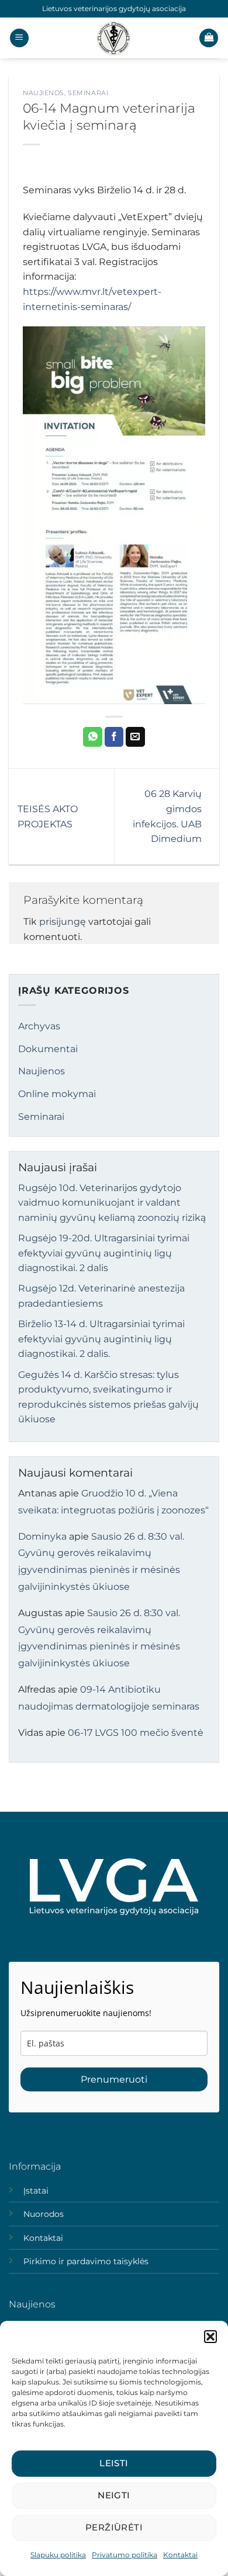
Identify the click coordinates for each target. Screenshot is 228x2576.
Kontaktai (180, 2555)
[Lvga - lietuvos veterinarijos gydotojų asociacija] (114, 38)
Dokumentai (48, 1049)
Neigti (114, 2495)
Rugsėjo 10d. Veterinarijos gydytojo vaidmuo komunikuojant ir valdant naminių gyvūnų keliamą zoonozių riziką (112, 1203)
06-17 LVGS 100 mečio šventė (136, 1733)
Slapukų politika (58, 2555)
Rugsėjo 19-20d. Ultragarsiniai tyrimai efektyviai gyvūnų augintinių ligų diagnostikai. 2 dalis (104, 1253)
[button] (210, 2337)
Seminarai (88, 93)
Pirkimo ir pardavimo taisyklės (86, 2261)
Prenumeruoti (114, 2079)
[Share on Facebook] (114, 737)
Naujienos (44, 93)
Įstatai (36, 2191)
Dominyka (42, 1536)
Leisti (114, 2463)
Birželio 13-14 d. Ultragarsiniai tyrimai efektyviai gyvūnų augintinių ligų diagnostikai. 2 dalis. (101, 1339)
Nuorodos (44, 2214)
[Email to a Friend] (135, 737)
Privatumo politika (125, 2555)
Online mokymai (57, 1094)
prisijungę (63, 922)
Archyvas (39, 1026)
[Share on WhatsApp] (93, 737)
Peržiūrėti (114, 2527)
